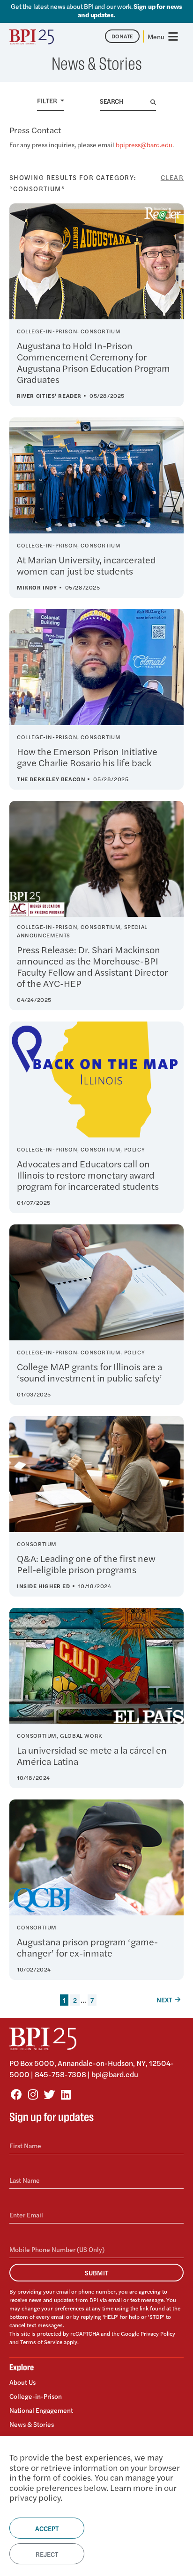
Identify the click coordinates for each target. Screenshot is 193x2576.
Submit (96, 2273)
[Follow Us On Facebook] (16, 2094)
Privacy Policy (158, 2333)
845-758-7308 (60, 2074)
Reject (47, 2554)
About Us (22, 2382)
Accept (47, 2528)
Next (164, 2000)
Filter (48, 101)
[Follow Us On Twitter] (49, 2094)
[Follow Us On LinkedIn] (66, 2094)
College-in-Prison (36, 2396)
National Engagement (41, 2410)
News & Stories (32, 2424)
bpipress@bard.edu (144, 144)
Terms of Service (41, 2342)
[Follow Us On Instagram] (33, 2094)
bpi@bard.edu (115, 2074)
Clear (172, 177)
